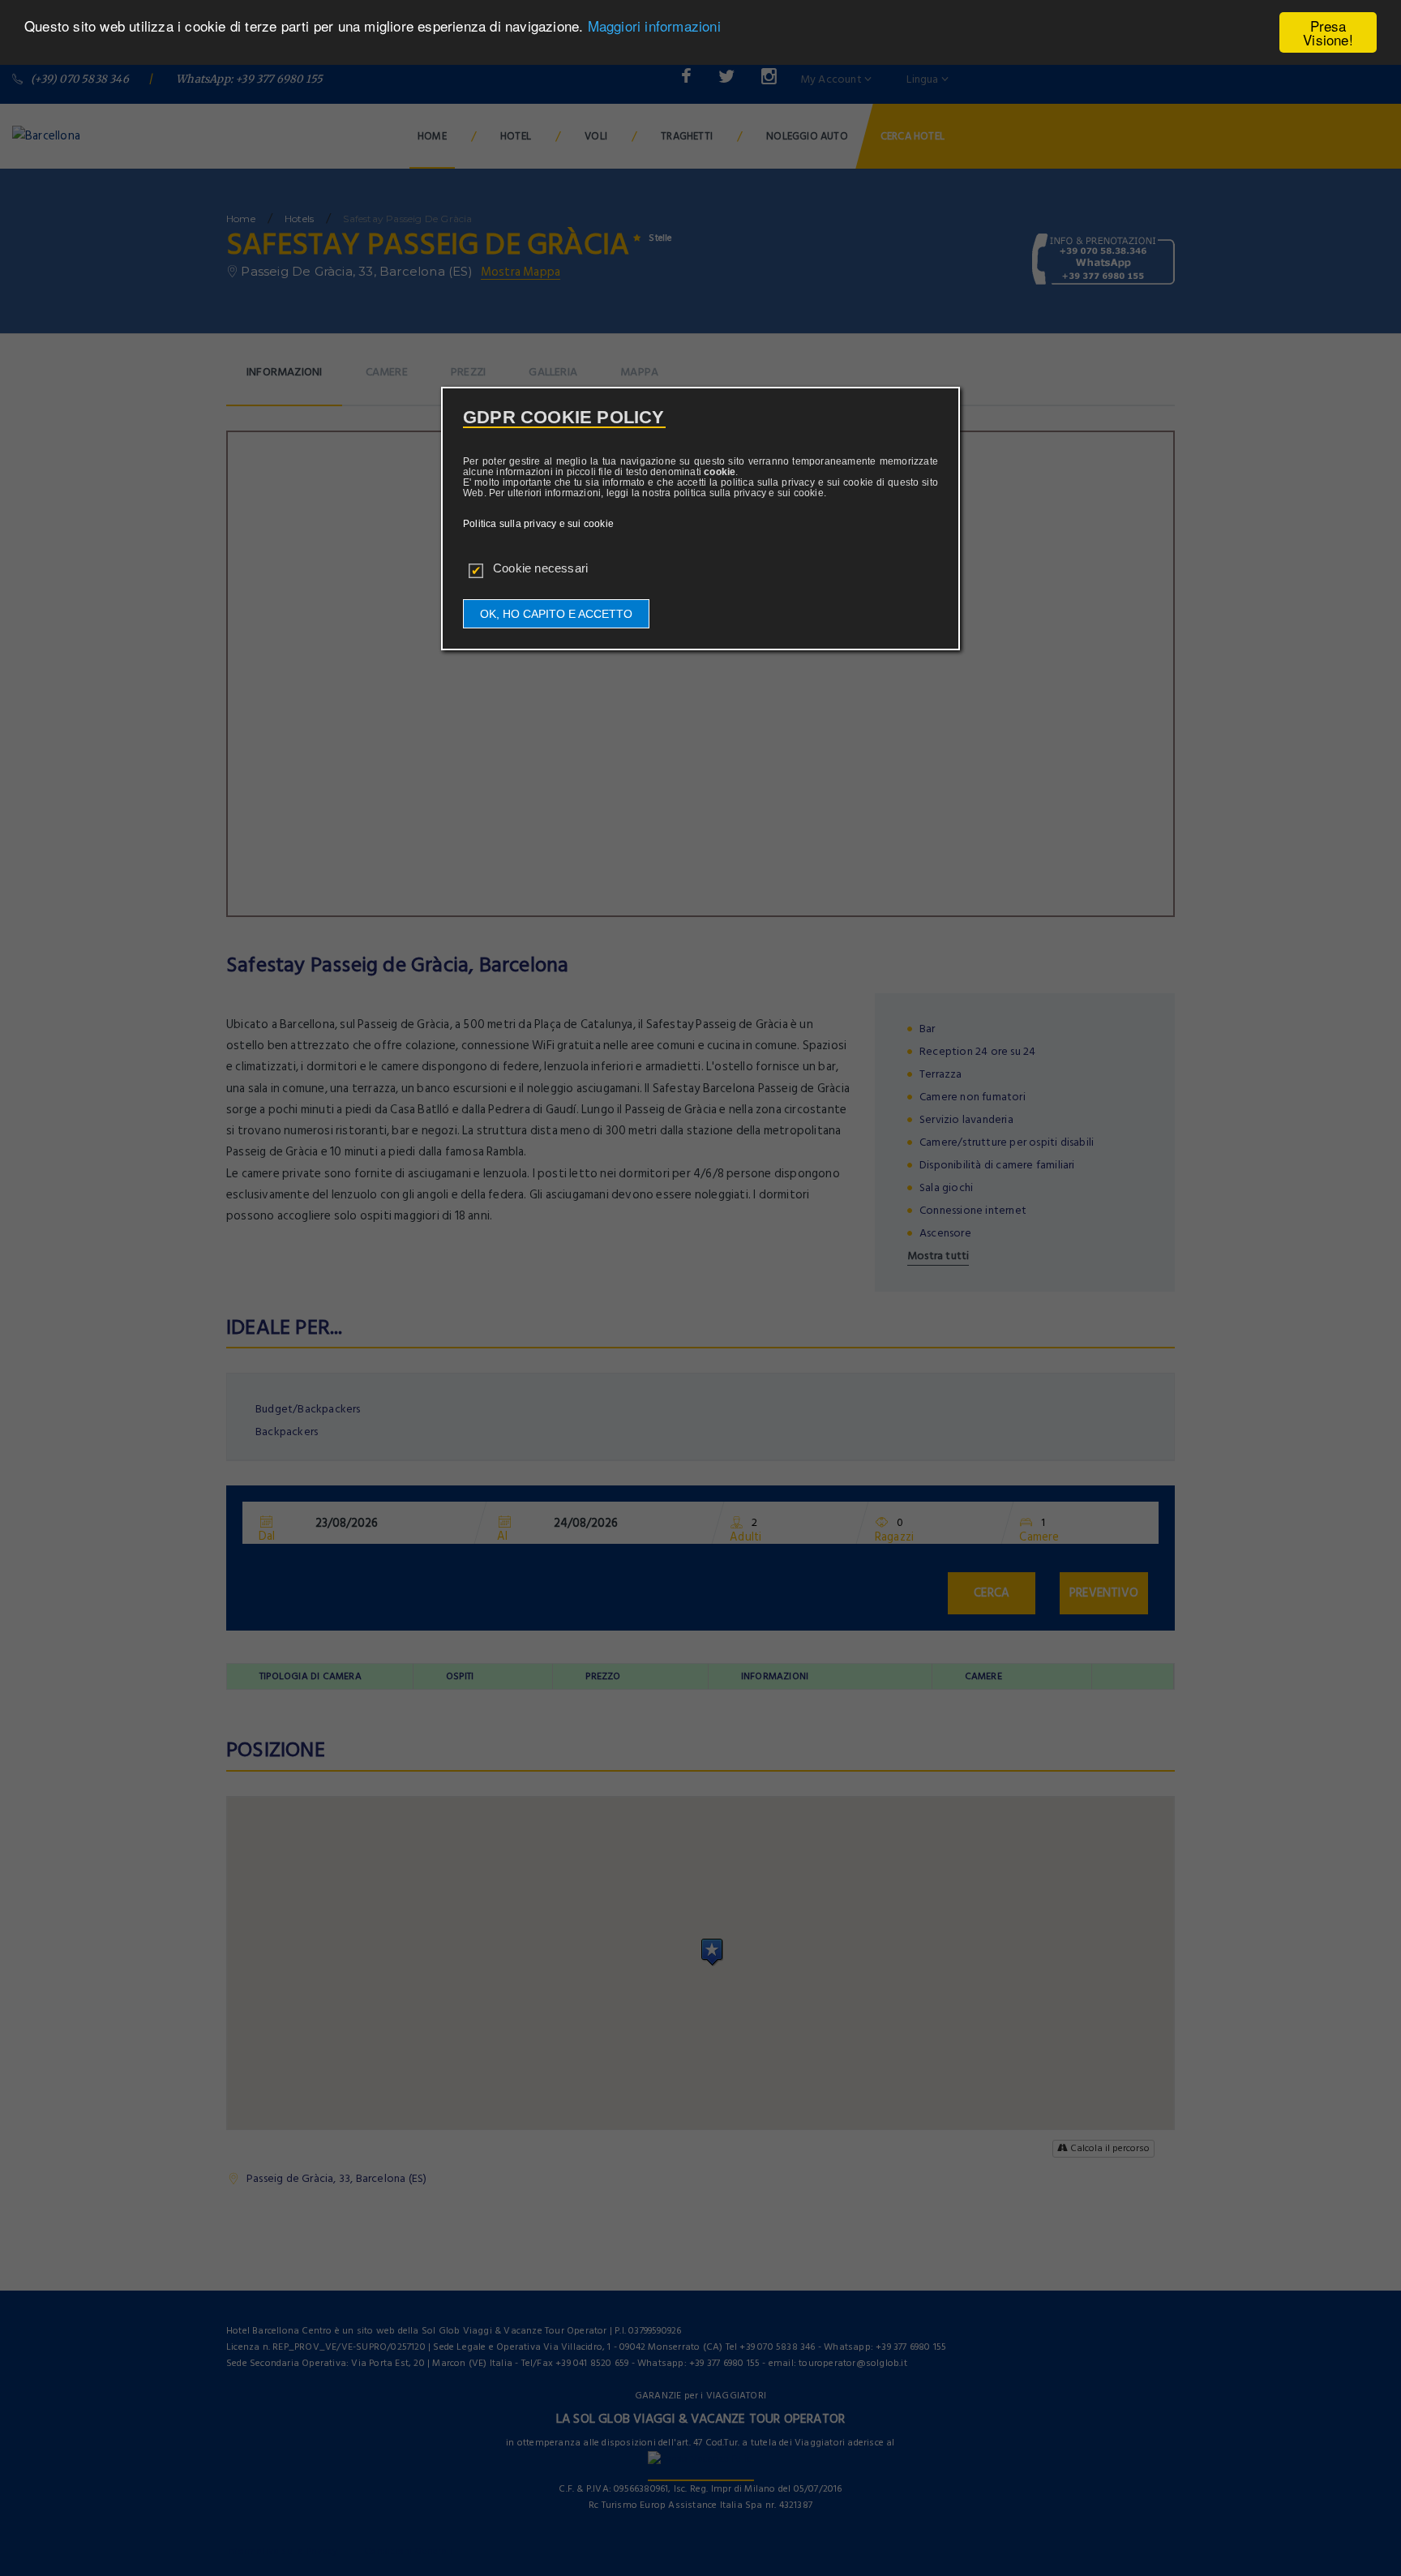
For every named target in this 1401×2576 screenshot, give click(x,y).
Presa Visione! (1328, 32)
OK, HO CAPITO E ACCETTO (556, 614)
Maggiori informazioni (654, 26)
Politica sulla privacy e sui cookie (538, 524)
